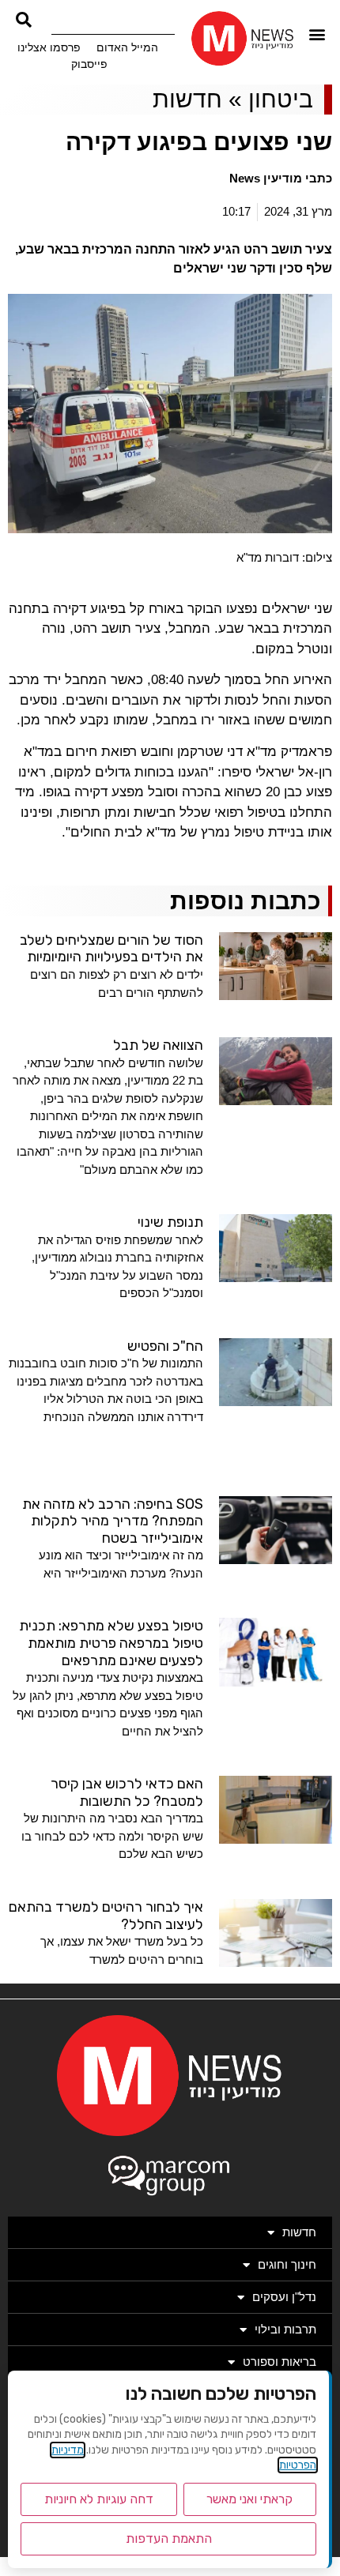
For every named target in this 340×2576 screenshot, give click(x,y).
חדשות (187, 99)
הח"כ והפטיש (165, 1346)
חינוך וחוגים (287, 2264)
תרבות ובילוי (285, 2329)
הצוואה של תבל (158, 1045)
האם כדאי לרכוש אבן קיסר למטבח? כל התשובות (127, 1792)
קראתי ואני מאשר (249, 2499)
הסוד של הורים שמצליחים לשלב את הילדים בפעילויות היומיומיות (111, 949)
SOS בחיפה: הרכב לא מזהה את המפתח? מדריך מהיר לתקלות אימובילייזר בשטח (113, 1521)
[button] (317, 34)
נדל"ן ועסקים (284, 2297)
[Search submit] (24, 20)
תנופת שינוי (170, 1222)
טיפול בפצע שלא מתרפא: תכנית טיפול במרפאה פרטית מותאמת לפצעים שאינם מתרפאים (111, 1643)
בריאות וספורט (280, 2362)
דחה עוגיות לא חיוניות (99, 2499)
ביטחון (281, 99)
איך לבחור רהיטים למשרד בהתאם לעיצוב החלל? (106, 1916)
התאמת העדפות (169, 2538)
